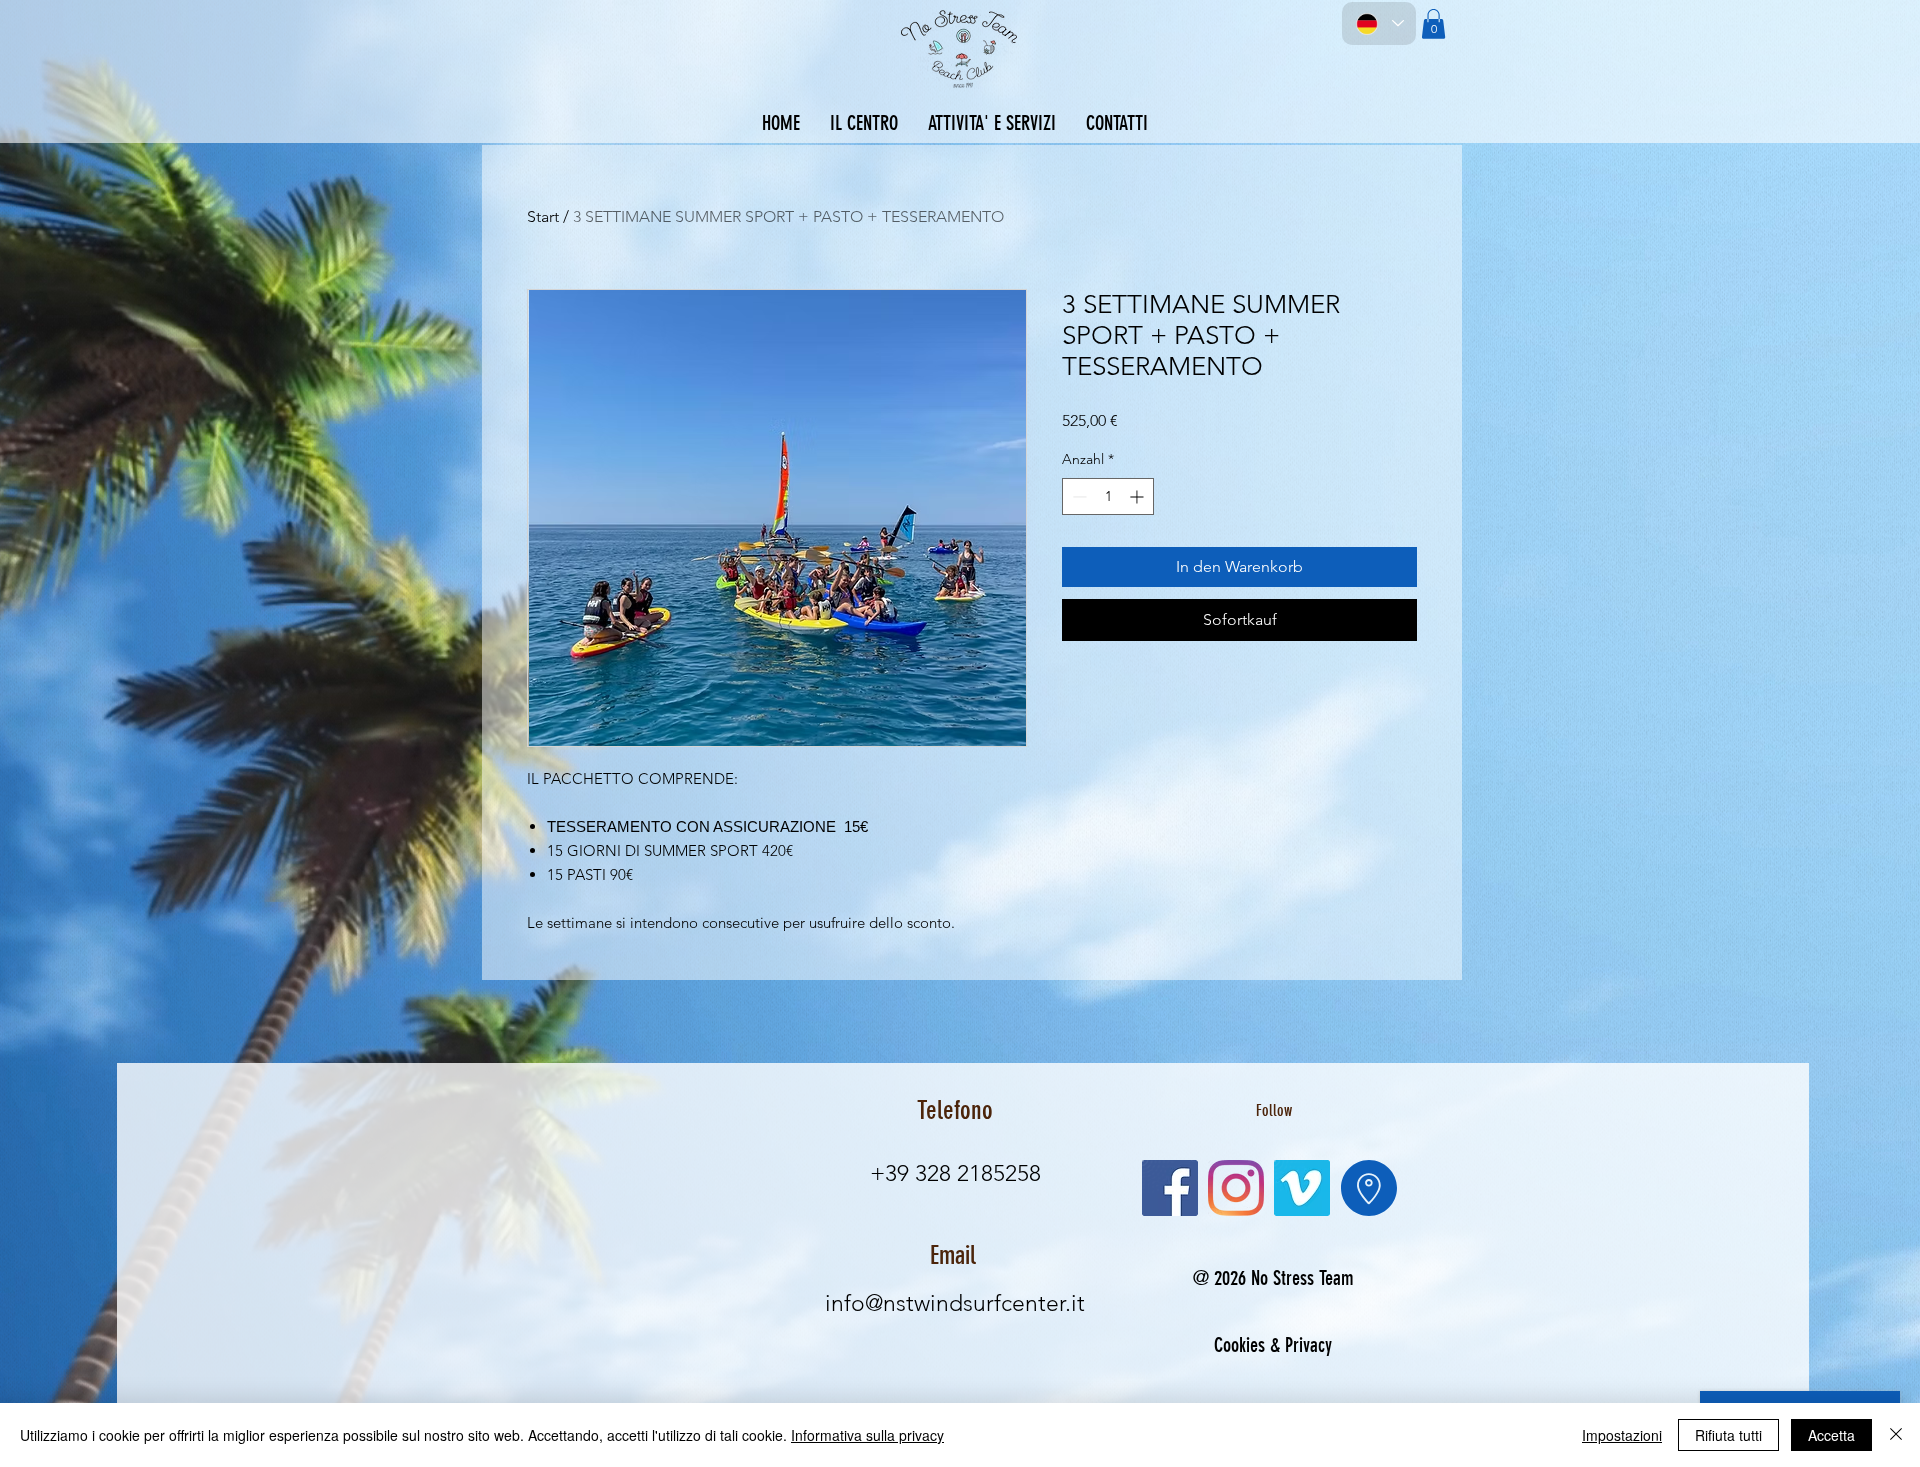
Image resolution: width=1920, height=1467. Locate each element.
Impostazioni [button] (1622, 1435)
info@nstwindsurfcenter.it (955, 1303)
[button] (1433, 24)
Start (543, 216)
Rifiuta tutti (1728, 1435)
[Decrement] (1077, 496)
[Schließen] (1896, 1435)
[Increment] (1138, 496)
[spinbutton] (1108, 496)
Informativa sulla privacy (867, 1435)
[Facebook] (1170, 1188)
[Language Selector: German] (1379, 23)
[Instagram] (1236, 1188)
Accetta (1831, 1435)
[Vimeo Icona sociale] (1302, 1188)
